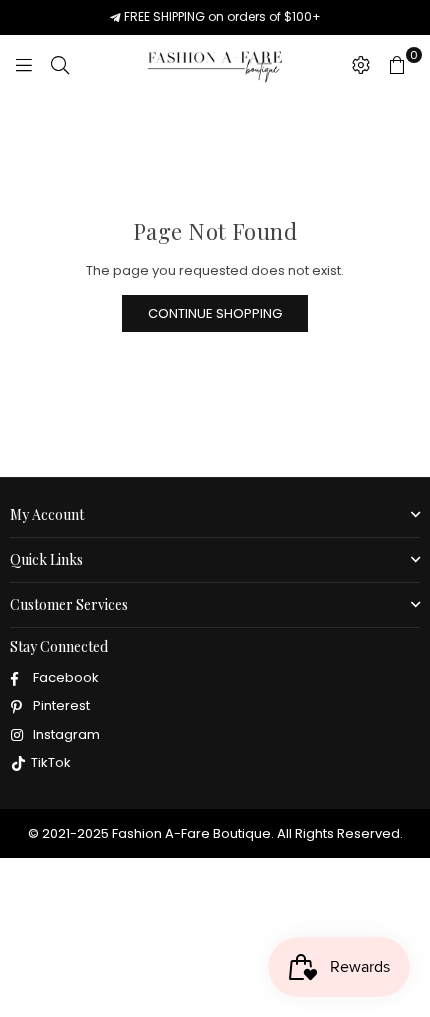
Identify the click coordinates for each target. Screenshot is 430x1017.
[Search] (60, 65)
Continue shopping (215, 313)
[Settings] (361, 65)
